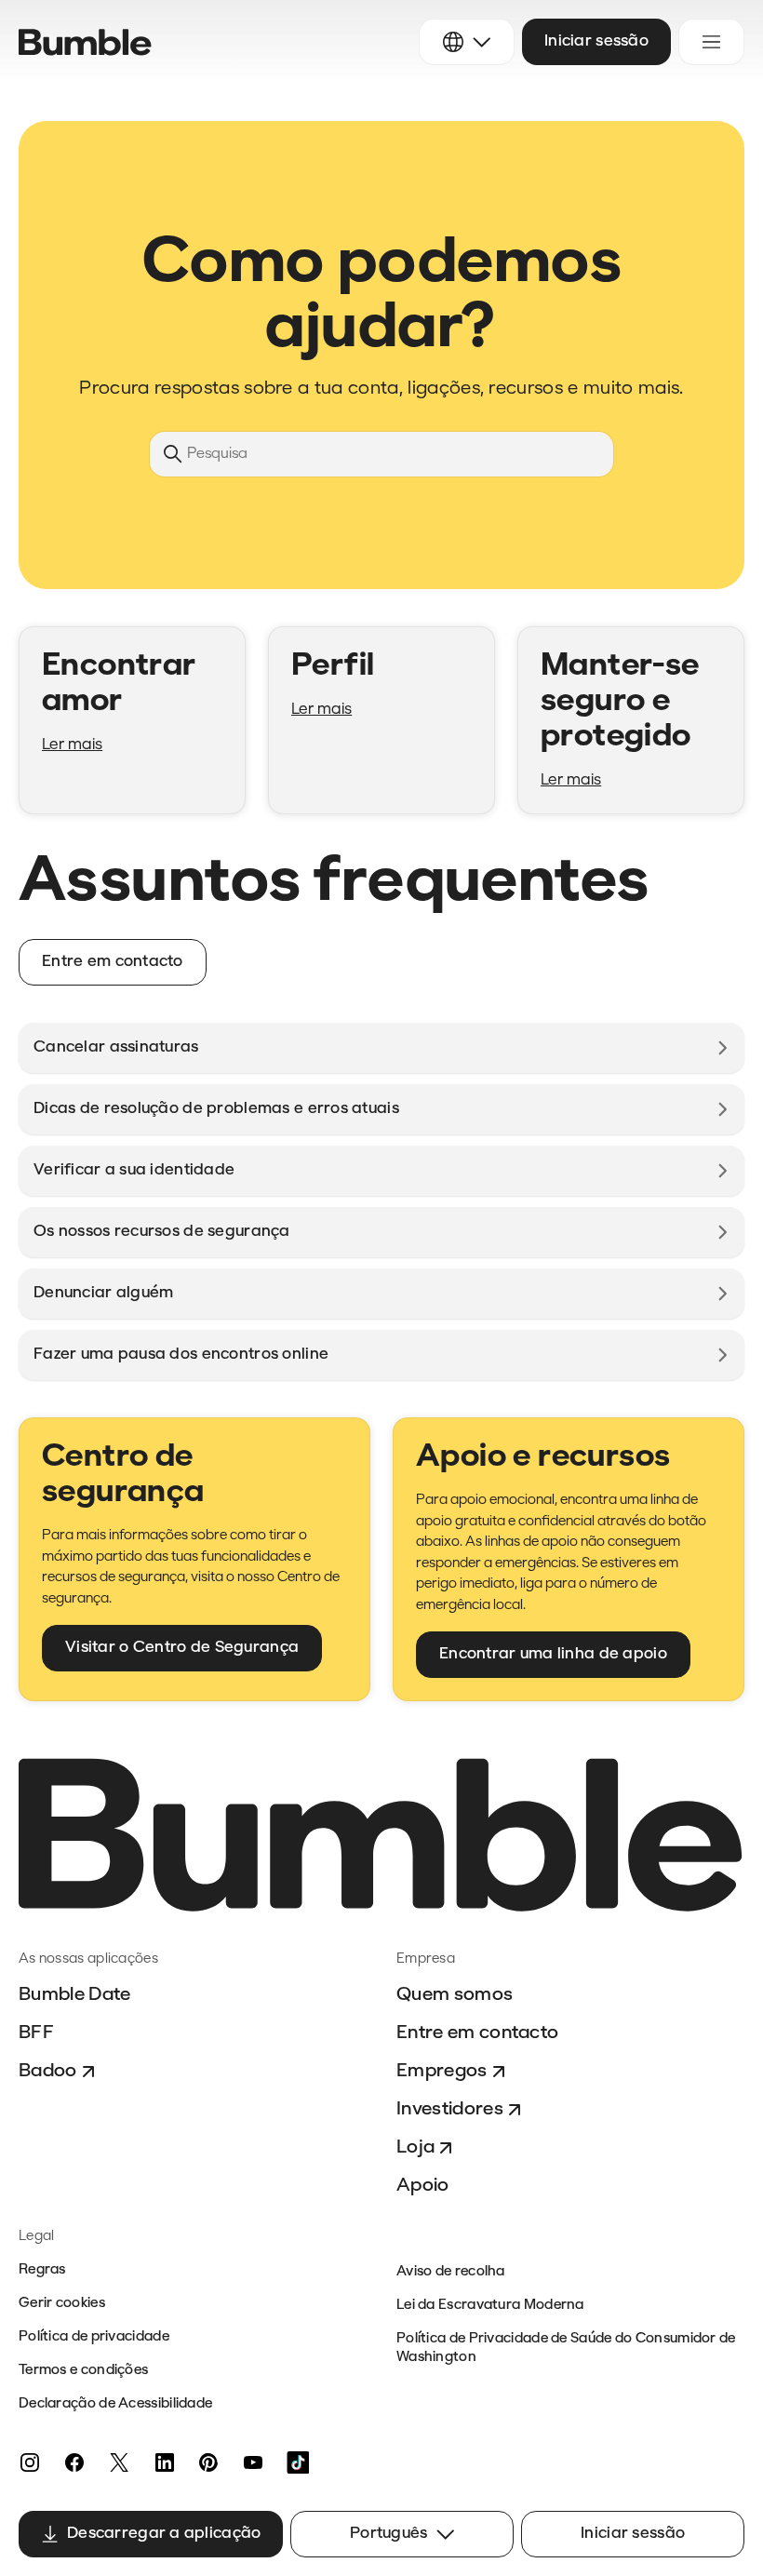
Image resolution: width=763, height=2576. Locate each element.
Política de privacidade (94, 2337)
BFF (36, 2033)
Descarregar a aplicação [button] (164, 2534)
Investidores (450, 2110)
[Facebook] (74, 2462)
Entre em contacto (477, 2033)
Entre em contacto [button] (113, 962)
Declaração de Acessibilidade (115, 2404)
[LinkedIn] (164, 2462)
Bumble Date (75, 1995)
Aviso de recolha (451, 2272)
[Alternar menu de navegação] (711, 42)
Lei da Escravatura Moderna (490, 2306)
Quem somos (455, 1995)
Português (389, 2534)
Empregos (442, 2072)
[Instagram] (30, 2462)
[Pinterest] (208, 2462)
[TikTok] (298, 2462)
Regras (42, 2270)
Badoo (48, 2072)
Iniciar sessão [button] (596, 41)
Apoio (423, 2186)
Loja (415, 2148)
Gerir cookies (62, 2304)
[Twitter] (119, 2462)
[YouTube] (253, 2462)
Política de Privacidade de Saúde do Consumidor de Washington (566, 2348)
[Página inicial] (85, 42)
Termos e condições (83, 2371)
